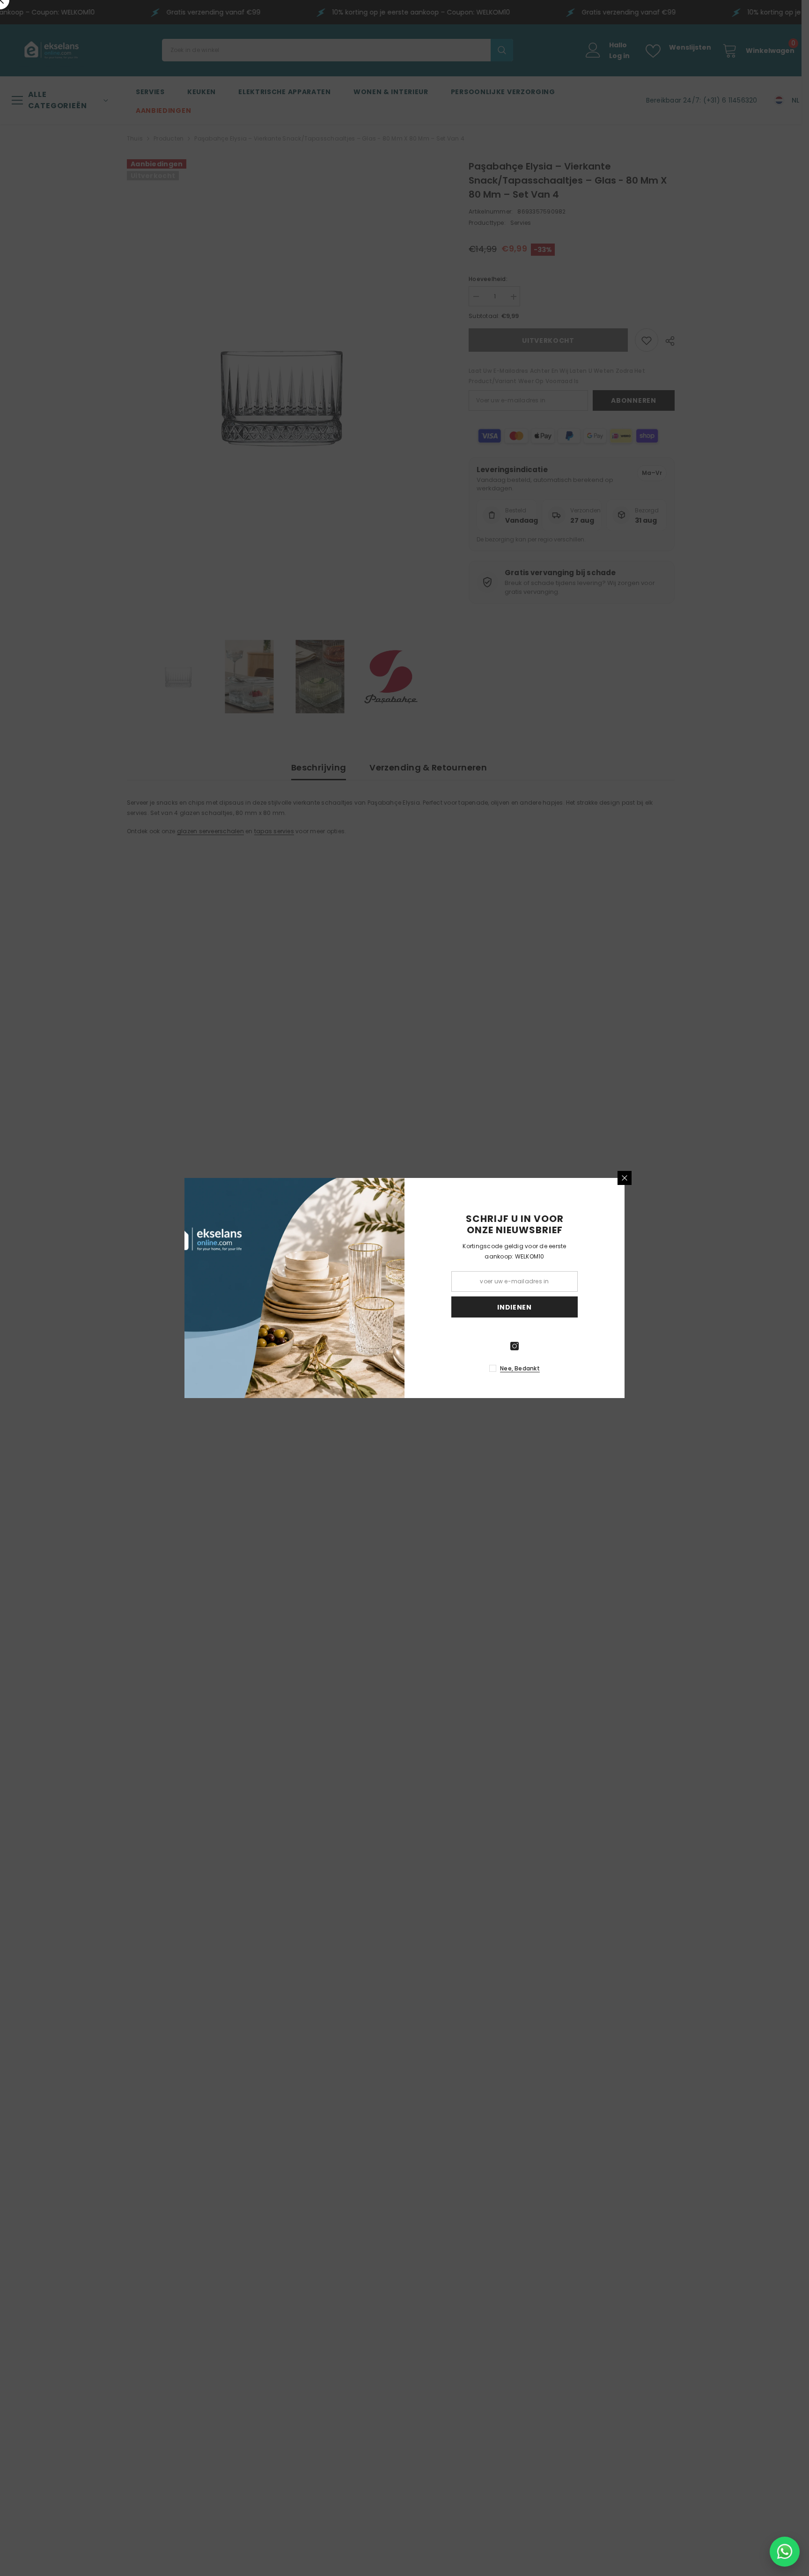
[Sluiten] (625, 1178)
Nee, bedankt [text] (520, 1368)
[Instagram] (515, 1346)
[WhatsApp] (785, 2552)
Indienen (515, 1307)
